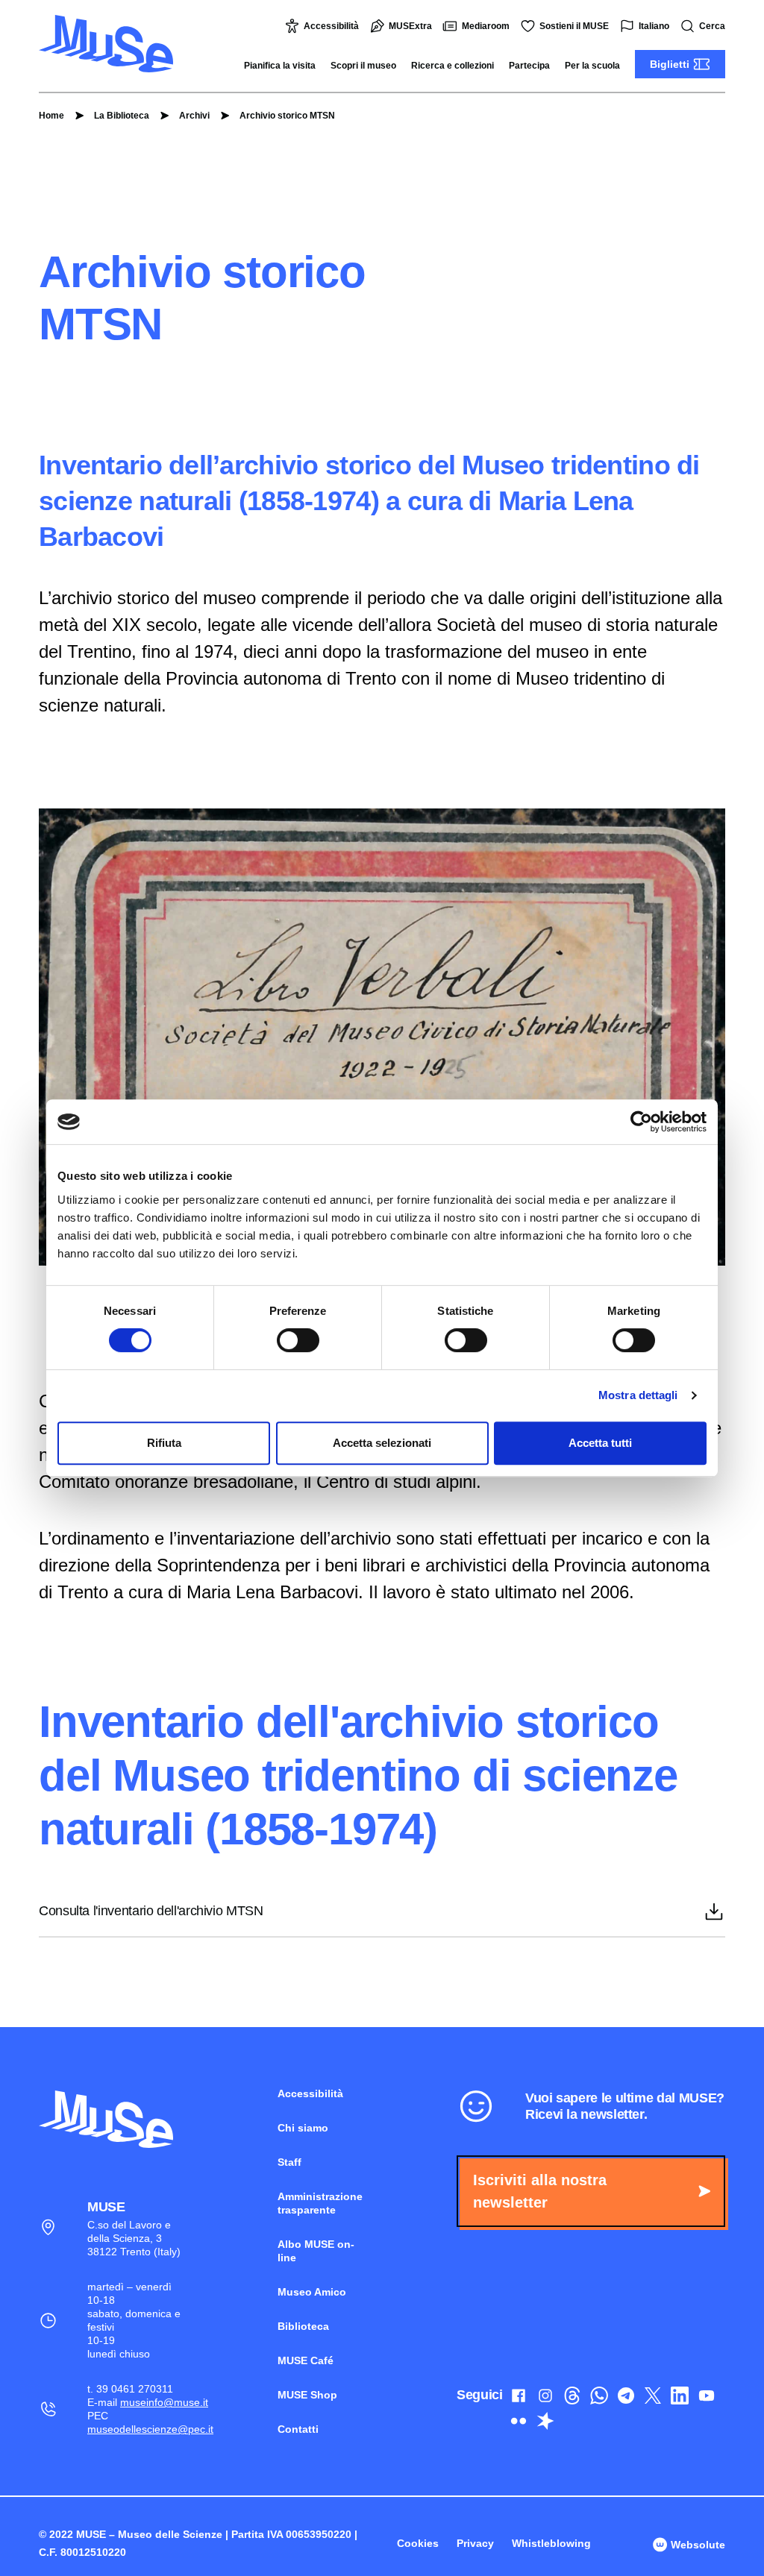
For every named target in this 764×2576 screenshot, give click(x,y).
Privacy (475, 2543)
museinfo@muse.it (164, 2402)
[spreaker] (545, 2424)
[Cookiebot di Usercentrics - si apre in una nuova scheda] (641, 1122)
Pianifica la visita (280, 66)
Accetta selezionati (382, 1443)
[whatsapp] (599, 2398)
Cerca (712, 26)
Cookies (418, 2543)
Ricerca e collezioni (453, 66)
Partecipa (529, 66)
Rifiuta (164, 1443)
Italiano (654, 26)
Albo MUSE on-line (316, 2251)
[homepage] (106, 44)
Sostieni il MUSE (574, 26)
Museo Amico (312, 2292)
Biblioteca (303, 2326)
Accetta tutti (600, 1443)
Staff (289, 2162)
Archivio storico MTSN (287, 116)
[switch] (298, 1340)
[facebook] (519, 2398)
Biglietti (670, 64)
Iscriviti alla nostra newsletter (540, 2191)
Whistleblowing (551, 2543)
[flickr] (519, 2424)
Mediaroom (486, 26)
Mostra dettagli (638, 1395)
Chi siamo (303, 2128)
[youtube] (707, 2398)
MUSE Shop (307, 2395)
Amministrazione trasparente (320, 2203)
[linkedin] (680, 2398)
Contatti (298, 2429)
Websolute (696, 2545)
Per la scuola (592, 66)
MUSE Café (306, 2360)
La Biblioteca (122, 116)
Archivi (194, 116)
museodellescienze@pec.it (150, 2429)
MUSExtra (410, 26)
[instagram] (545, 2398)
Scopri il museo (363, 66)
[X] (653, 2398)
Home (51, 116)
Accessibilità (331, 26)
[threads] (572, 2398)
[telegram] (626, 2398)
